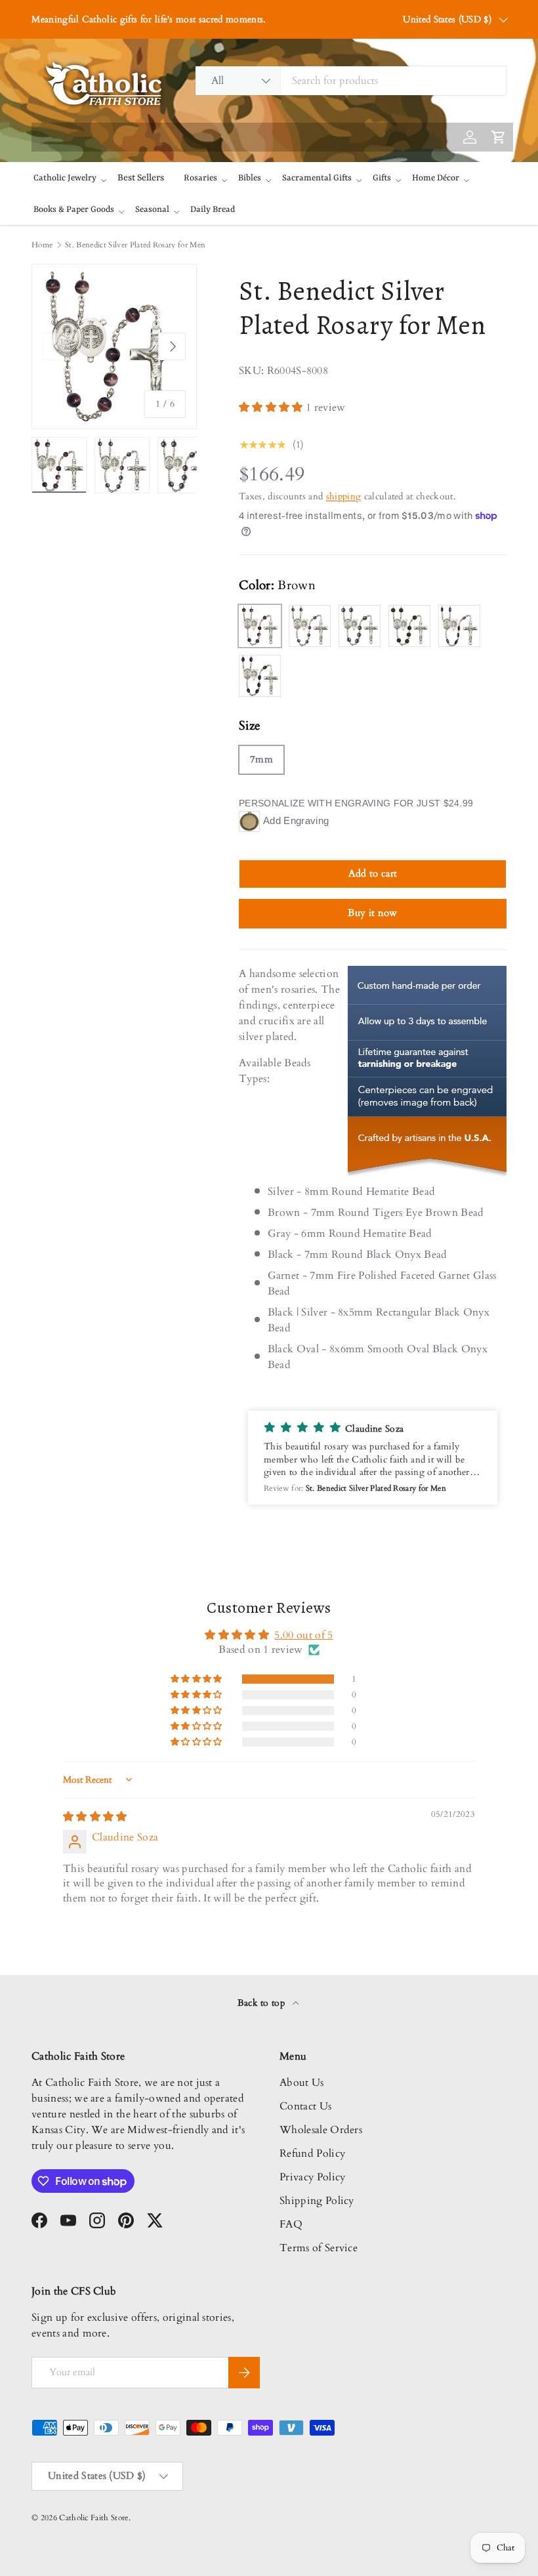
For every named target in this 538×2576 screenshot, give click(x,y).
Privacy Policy (312, 2177)
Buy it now (372, 913)
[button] (272, 407)
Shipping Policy (317, 2201)
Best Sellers (141, 178)
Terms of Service (319, 2248)
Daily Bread (213, 210)
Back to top (263, 2003)
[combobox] (351, 81)
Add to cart (373, 873)
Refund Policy (312, 2153)
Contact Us (305, 2106)
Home (42, 245)
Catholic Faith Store (93, 2518)
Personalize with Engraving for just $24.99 (356, 803)
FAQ (291, 2224)
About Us (302, 2083)
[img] (95, 1817)
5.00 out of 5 (303, 1635)
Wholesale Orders (321, 2130)
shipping (344, 496)
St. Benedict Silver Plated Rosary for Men (135, 245)
